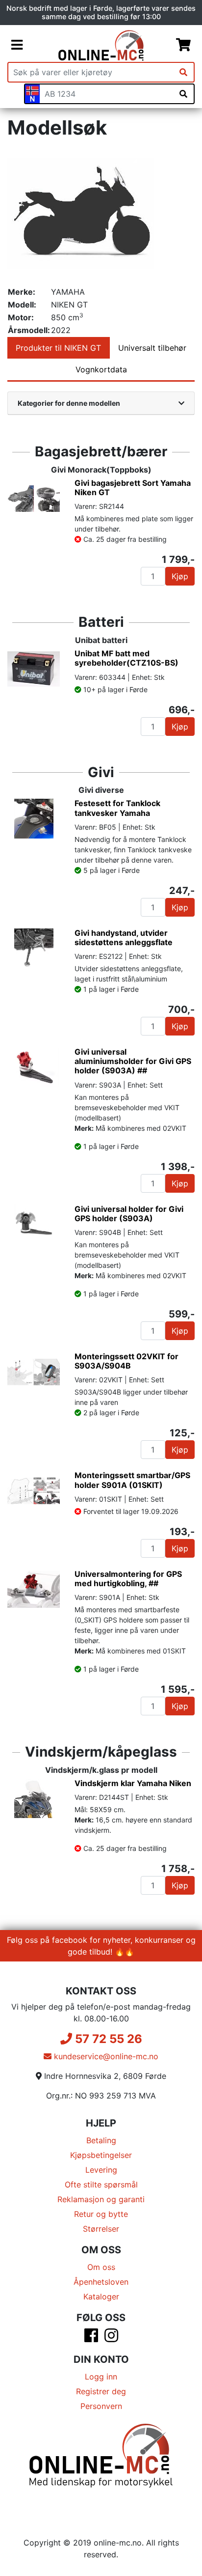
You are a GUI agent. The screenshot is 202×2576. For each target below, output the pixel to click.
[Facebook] (91, 2338)
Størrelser (101, 2229)
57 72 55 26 (107, 2039)
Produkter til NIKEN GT (58, 348)
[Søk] (183, 72)
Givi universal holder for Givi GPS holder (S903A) (129, 1214)
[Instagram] (111, 2338)
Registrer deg (101, 2391)
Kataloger (101, 2296)
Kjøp (180, 576)
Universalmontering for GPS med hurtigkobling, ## (128, 1579)
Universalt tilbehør (152, 348)
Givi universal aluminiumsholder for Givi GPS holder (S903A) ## (133, 1061)
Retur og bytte (101, 2214)
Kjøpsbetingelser (101, 2155)
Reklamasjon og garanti (101, 2199)
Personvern (101, 2406)
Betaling (101, 2140)
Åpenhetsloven (101, 2282)
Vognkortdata (101, 369)
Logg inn (101, 2377)
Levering (101, 2170)
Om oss (101, 2267)
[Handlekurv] (183, 45)
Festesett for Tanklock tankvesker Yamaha (117, 808)
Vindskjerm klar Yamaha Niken (133, 1783)
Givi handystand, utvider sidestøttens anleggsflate (124, 938)
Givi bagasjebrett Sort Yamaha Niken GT (133, 488)
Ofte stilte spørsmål (101, 2184)
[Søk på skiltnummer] (183, 94)
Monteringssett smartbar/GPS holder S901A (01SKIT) (132, 1480)
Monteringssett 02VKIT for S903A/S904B (126, 1361)
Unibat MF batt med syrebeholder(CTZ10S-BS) (126, 658)
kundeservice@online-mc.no (105, 2056)
